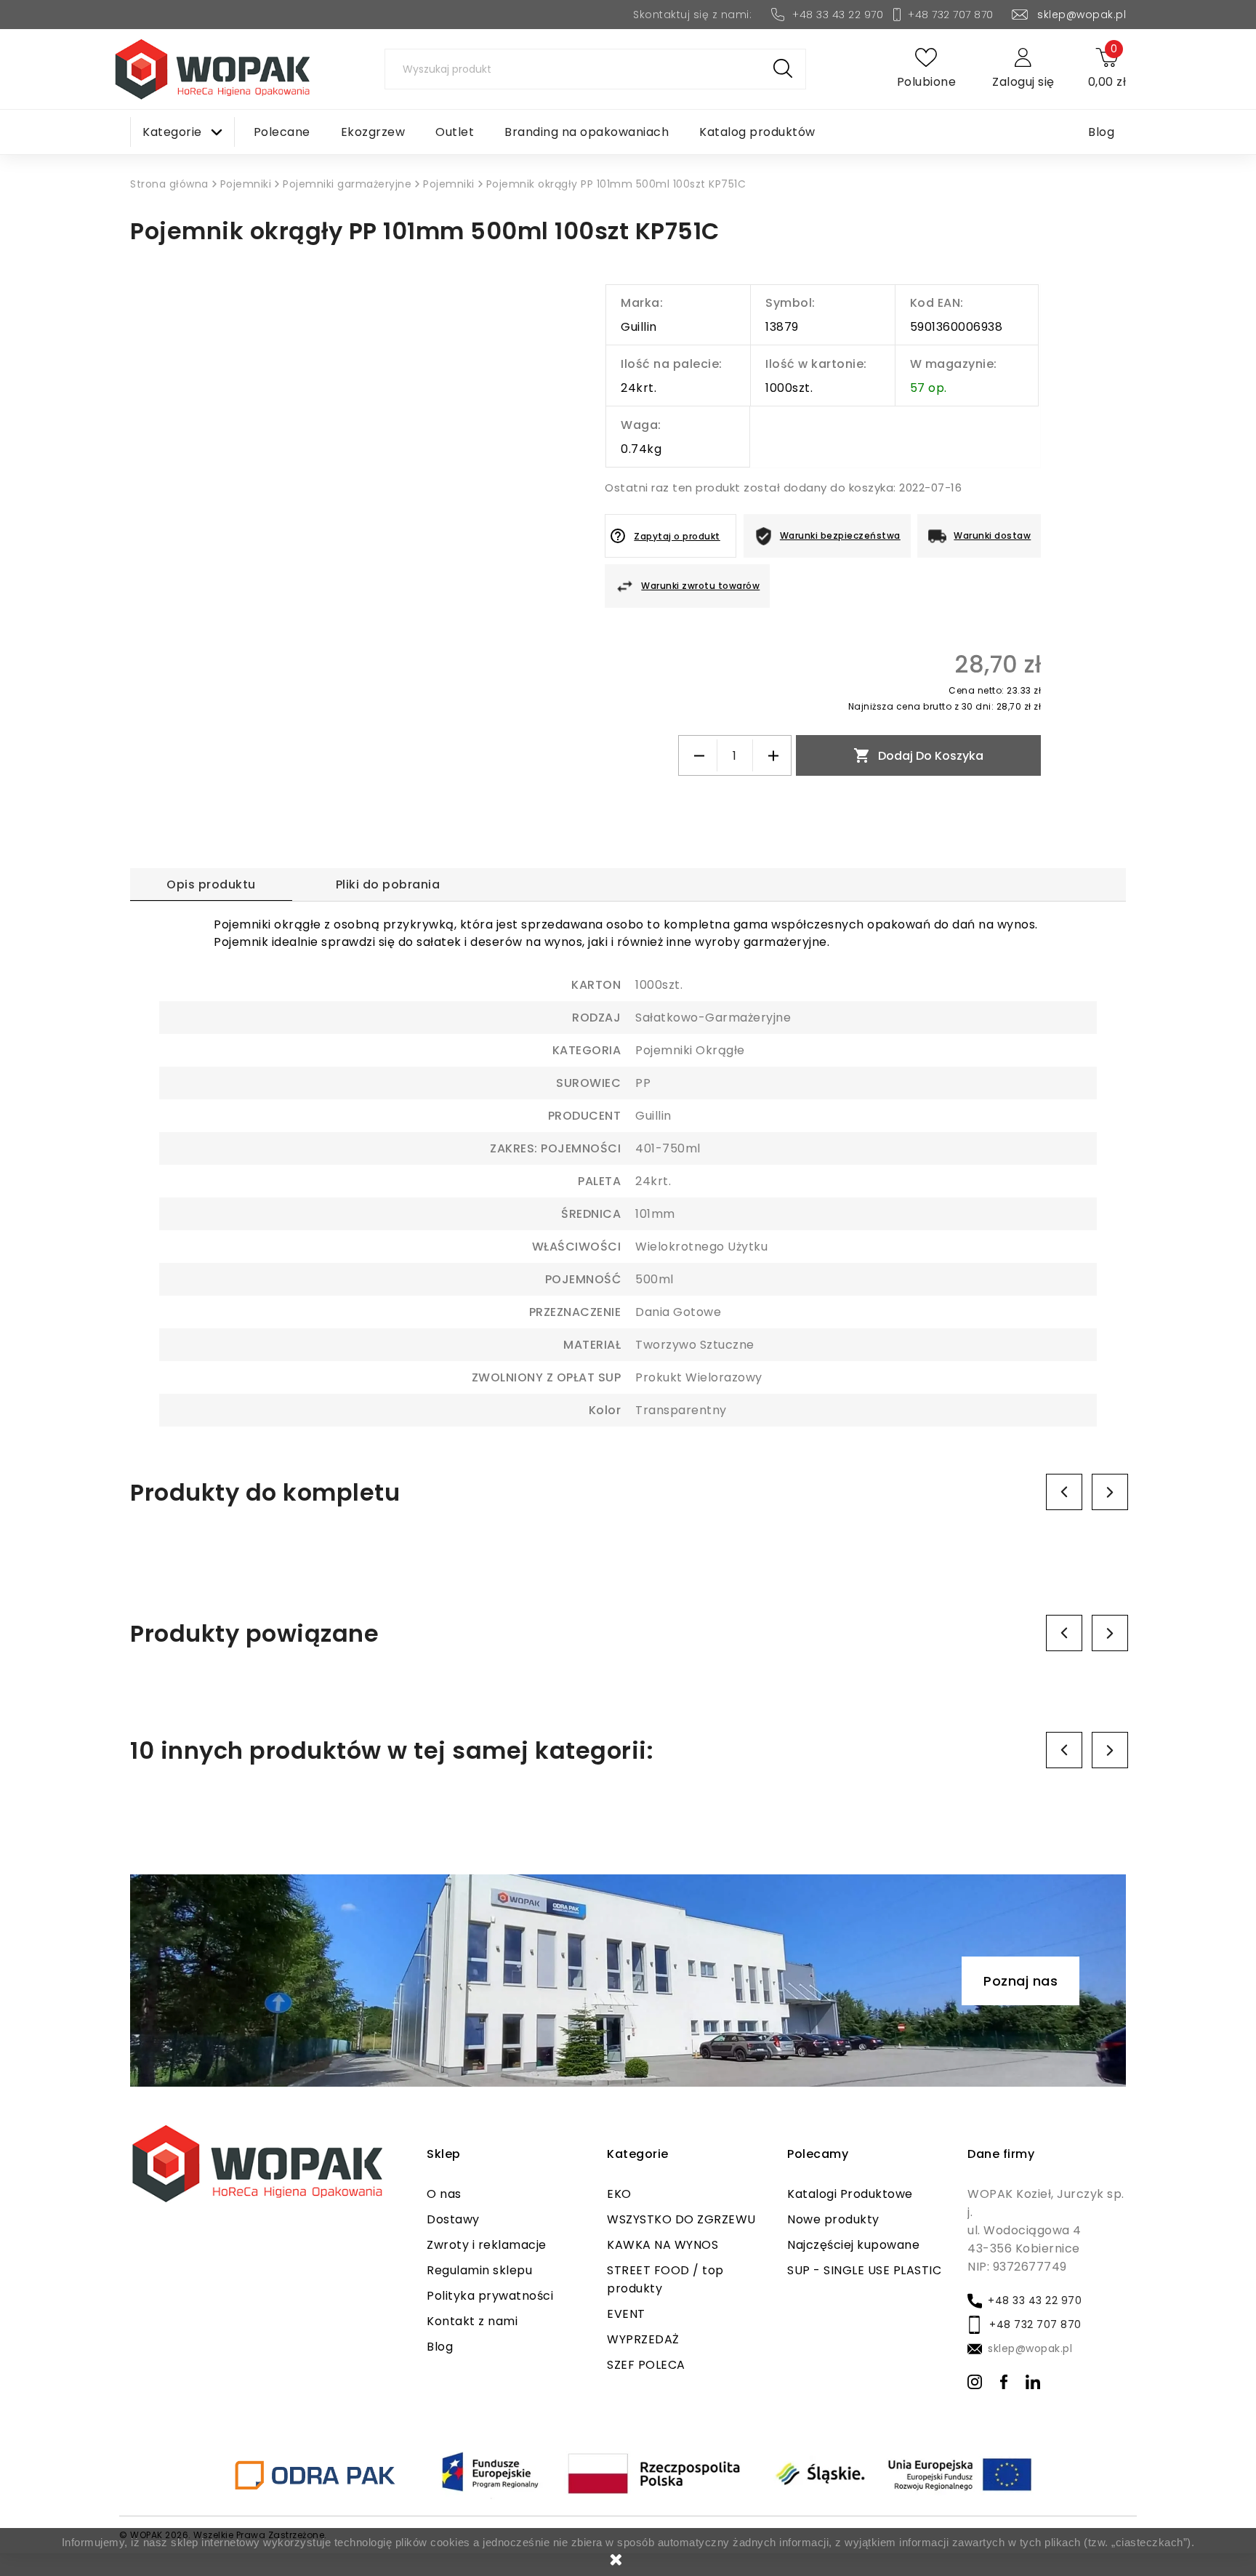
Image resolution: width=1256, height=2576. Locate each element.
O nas (444, 2194)
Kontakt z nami (472, 2321)
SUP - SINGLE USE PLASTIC (864, 2270)
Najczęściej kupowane (853, 2245)
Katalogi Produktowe (850, 2194)
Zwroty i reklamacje (487, 2245)
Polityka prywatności (490, 2296)
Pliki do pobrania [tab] (388, 884)
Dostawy (453, 2219)
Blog (440, 2347)
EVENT (626, 2314)
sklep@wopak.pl (1082, 15)
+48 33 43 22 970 (838, 15)
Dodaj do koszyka (918, 755)
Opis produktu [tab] (211, 884)
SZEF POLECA (646, 2365)
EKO (619, 2194)
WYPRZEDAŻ (643, 2339)
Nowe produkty (833, 2219)
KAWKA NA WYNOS (663, 2245)
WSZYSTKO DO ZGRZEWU (681, 2219)
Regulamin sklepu (479, 2270)
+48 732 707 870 (951, 15)
